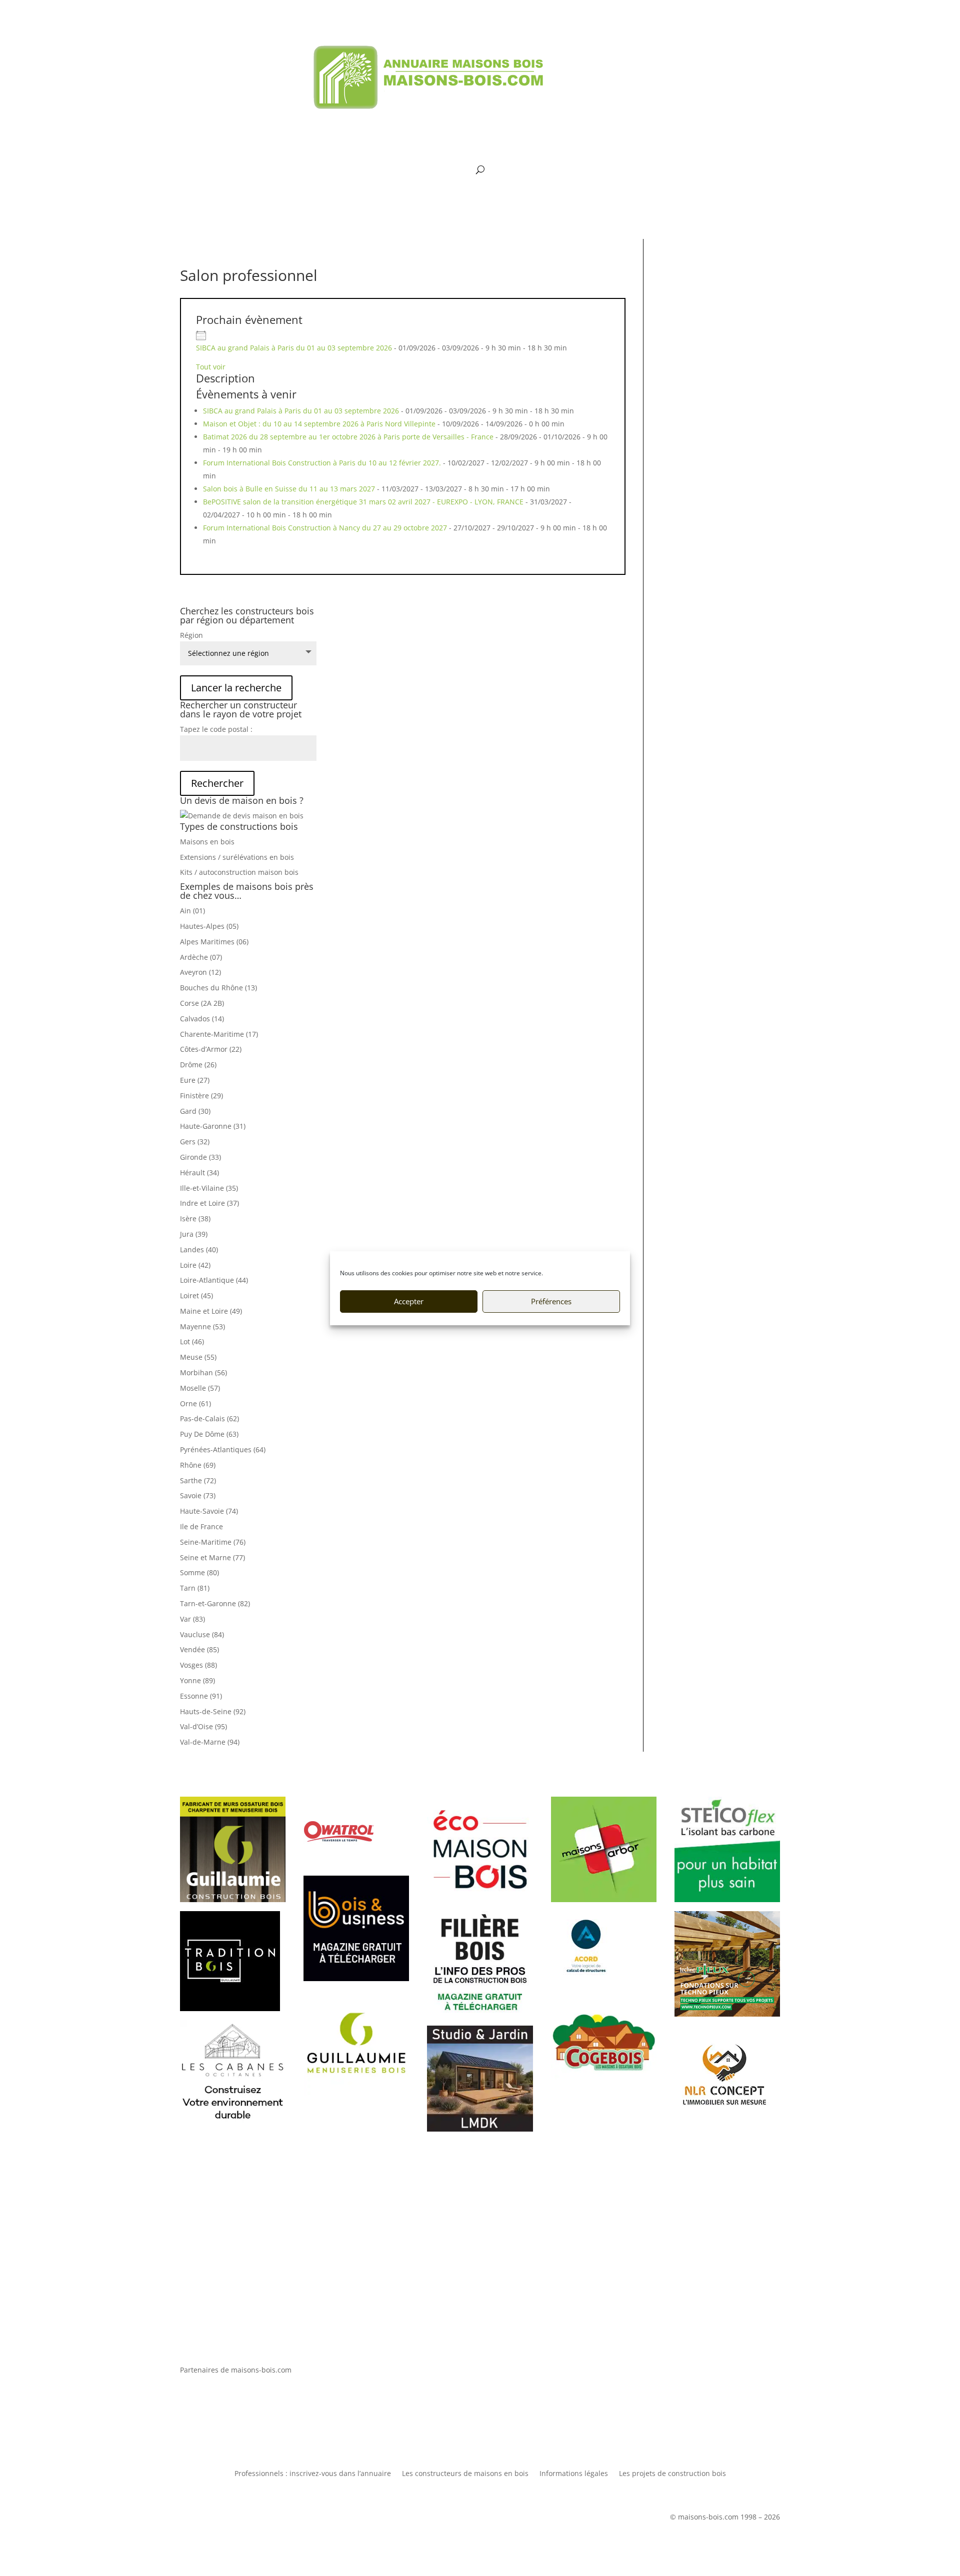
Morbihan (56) (203, 1372)
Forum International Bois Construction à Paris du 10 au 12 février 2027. (322, 463)
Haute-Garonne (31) (213, 1126)
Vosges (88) (198, 1665)
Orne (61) (195, 1403)
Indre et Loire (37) (209, 1203)
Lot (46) (192, 1341)
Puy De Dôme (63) (209, 1434)
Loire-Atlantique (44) (214, 1280)
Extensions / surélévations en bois (237, 857)
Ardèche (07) (201, 957)
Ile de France (201, 1526)
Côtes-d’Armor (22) (211, 1049)
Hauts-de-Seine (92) (213, 1711)
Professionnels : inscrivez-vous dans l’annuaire (313, 2474)
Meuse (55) (198, 1357)
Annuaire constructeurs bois (508, 123)
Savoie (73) (198, 1495)
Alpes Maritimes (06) (214, 942)
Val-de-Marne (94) (210, 1742)
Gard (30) (195, 1111)
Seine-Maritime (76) (213, 1542)
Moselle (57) (200, 1388)
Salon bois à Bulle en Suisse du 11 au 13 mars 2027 (289, 489)
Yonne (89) (197, 1680)
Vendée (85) (199, 1649)
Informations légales (574, 2474)
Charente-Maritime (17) (219, 1034)
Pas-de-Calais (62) (209, 1418)
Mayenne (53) (202, 1326)
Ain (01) (192, 911)
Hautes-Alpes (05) (209, 926)
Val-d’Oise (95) (203, 1726)
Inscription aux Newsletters (557, 151)
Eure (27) (195, 1080)
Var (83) (192, 1619)
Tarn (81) (195, 1588)
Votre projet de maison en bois (379, 123)
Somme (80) (199, 1572)
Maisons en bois (207, 842)
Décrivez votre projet (480, 2261)
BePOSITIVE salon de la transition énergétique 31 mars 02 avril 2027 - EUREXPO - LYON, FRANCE (363, 502)
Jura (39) (194, 1234)
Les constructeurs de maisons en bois (465, 2474)
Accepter (409, 1301)
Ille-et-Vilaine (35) (209, 1188)
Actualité (599, 123)
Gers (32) (195, 1142)
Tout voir (211, 367)
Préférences (551, 1301)
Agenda (487, 151)
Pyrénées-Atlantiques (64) (223, 1449)
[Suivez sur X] (208, 53)
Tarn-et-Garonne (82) (215, 1603)
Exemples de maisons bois (401, 151)
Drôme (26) (198, 1065)
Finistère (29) (201, 1096)
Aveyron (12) (200, 972)
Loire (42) (195, 1265)
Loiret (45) (196, 1295)
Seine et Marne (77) (212, 1557)
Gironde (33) (200, 1157)
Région (191, 635)
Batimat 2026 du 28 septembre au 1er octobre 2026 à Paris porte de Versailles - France (348, 437)
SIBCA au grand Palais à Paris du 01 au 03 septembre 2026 (294, 348)
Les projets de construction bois (672, 2474)
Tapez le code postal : (216, 729)
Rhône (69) (198, 1465)
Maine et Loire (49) (211, 1311)
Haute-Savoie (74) (209, 1511)
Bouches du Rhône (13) (218, 988)
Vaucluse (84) (202, 1634)
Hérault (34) (199, 1173)
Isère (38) (195, 1219)
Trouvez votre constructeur (480, 2227)
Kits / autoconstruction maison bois (239, 872)
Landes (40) (199, 1250)
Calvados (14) (202, 1019)
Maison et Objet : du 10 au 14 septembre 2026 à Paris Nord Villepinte (319, 424)
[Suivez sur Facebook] (188, 53)
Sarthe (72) (198, 1480)
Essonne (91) (201, 1696)
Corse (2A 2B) (202, 1003)
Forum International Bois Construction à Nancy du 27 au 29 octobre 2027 (325, 528)
